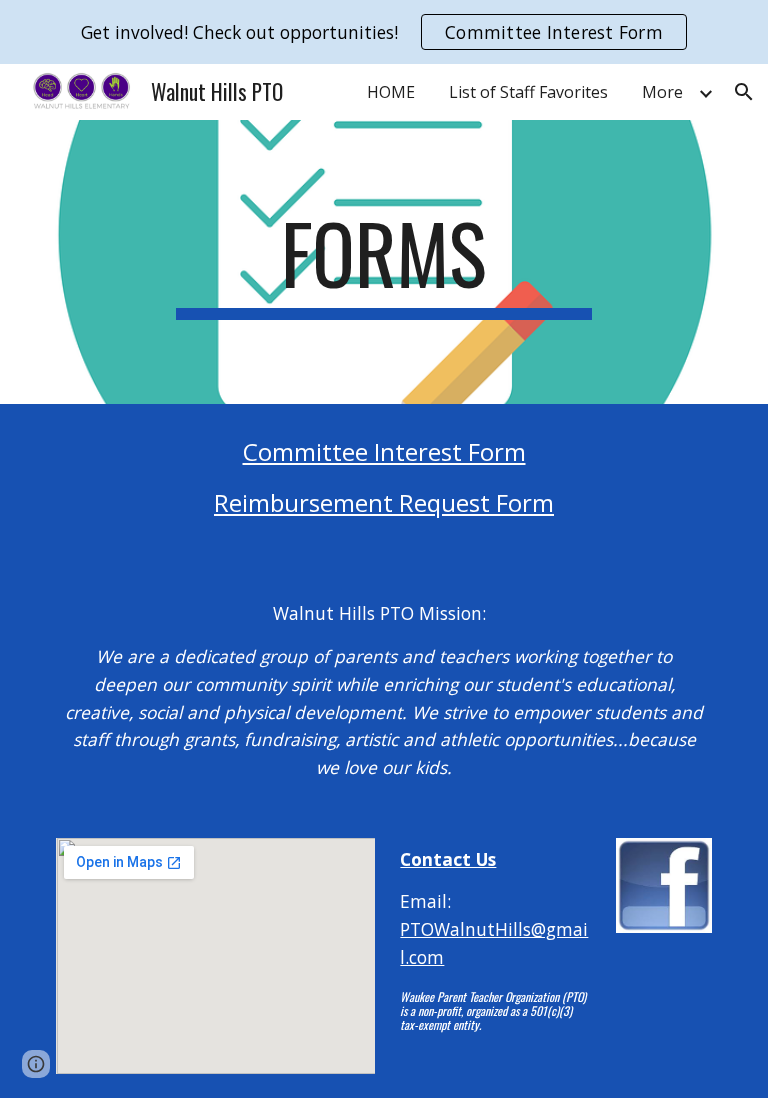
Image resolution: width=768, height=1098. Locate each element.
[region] (384, 32)
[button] (744, 92)
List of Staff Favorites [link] (528, 92)
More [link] (662, 92)
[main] (383, 262)
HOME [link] (391, 92)
